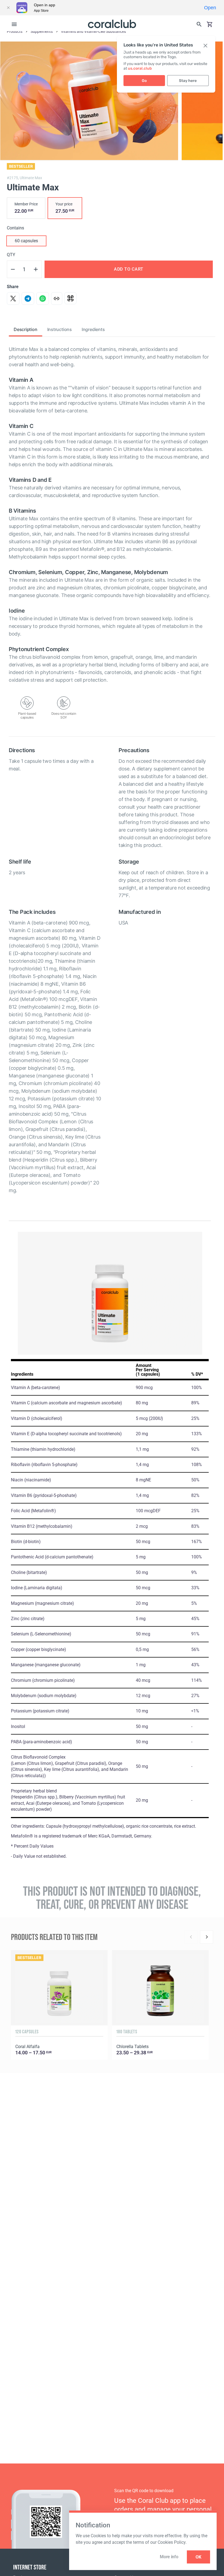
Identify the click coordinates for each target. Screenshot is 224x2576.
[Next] (207, 1937)
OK (198, 2557)
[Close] (8, 8)
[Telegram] (28, 299)
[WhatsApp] (43, 299)
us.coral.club (140, 68)
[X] (13, 299)
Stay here (188, 81)
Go (144, 81)
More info (169, 2557)
